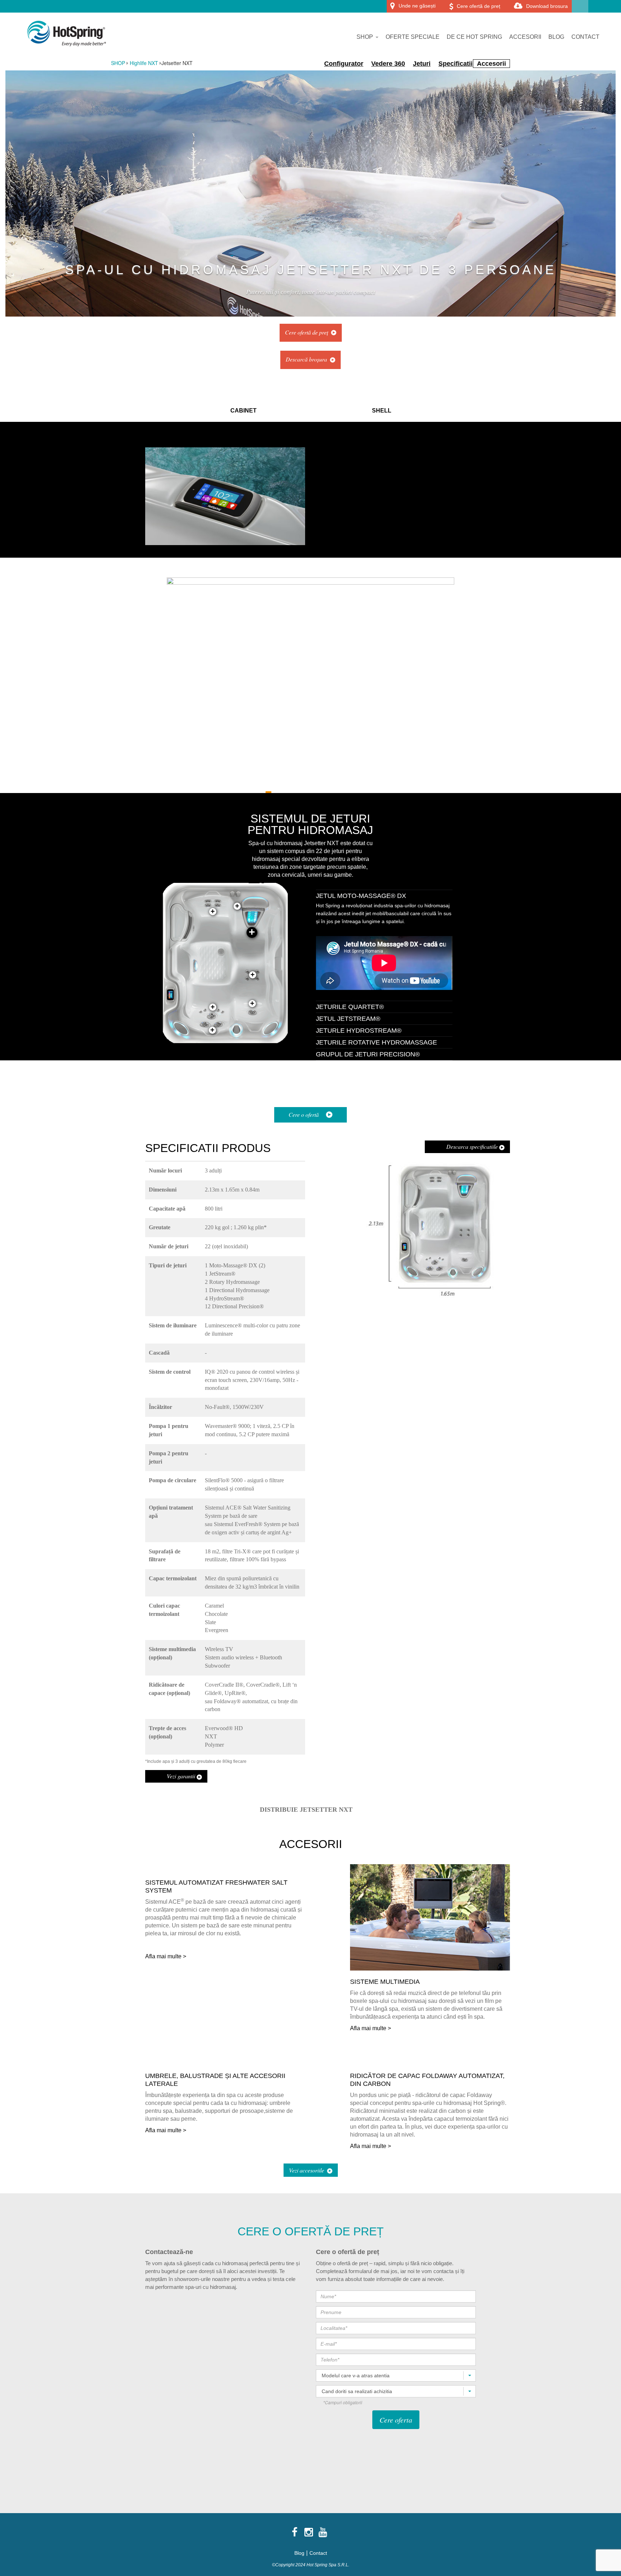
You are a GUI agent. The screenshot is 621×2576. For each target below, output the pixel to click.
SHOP (365, 37)
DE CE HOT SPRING (474, 37)
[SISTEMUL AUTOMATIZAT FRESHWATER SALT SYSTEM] (225, 1868)
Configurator (344, 64)
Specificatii (456, 64)
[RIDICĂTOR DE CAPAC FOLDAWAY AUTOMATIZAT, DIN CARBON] (430, 2061)
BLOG (556, 37)
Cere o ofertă (304, 1114)
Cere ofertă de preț (307, 332)
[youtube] (323, 2532)
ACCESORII (525, 37)
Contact (318, 2553)
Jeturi (422, 64)
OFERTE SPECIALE (413, 37)
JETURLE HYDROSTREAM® (359, 1031)
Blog (299, 2553)
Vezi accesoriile (307, 2170)
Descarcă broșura (306, 359)
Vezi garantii (182, 1776)
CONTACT (585, 37)
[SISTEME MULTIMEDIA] (430, 1967)
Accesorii (491, 64)
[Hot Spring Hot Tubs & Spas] (64, 33)
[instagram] (309, 2532)
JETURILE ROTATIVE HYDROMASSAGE (376, 1042)
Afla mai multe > (166, 1956)
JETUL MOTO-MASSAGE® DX (361, 896)
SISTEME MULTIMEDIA (385, 1982)
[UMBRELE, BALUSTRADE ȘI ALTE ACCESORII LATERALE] (225, 2061)
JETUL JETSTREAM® (348, 1019)
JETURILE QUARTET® (350, 1007)
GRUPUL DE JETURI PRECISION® (368, 1054)
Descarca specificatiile (473, 1146)
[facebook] (295, 2532)
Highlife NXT (144, 63)
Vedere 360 (388, 64)
